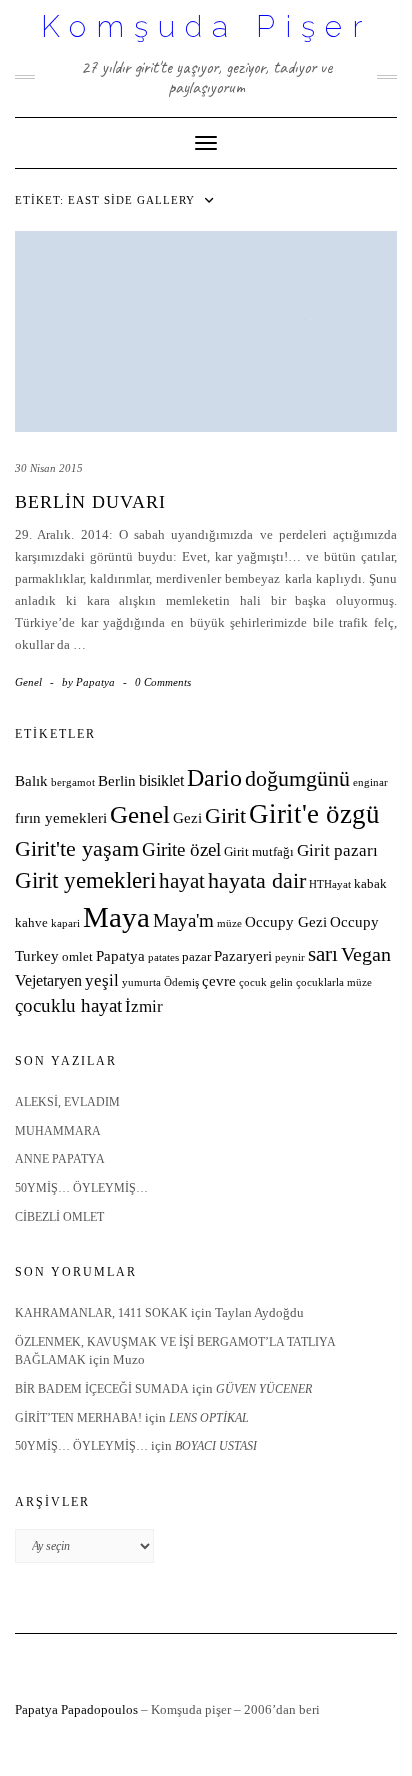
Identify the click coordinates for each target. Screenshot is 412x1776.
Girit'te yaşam (77, 849)
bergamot (73, 782)
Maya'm (183, 920)
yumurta (141, 982)
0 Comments (163, 682)
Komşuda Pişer (206, 26)
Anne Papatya (60, 1159)
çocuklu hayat (68, 1005)
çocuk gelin (266, 982)
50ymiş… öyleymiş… (81, 1188)
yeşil (102, 980)
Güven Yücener (264, 1389)
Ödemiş (181, 982)
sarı (323, 953)
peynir (290, 957)
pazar (196, 957)
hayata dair (257, 881)
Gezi (187, 818)
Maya (116, 917)
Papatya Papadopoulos (76, 1709)
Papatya (120, 956)
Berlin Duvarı (90, 502)
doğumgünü (297, 779)
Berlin (117, 781)
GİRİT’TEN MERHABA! (78, 1418)
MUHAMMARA (58, 1131)
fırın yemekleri (61, 818)
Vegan (366, 954)
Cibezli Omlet (59, 1217)
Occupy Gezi (286, 922)
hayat (182, 880)
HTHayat (330, 884)
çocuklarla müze (334, 982)
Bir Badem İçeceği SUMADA (102, 1389)
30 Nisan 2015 (49, 468)
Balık (31, 781)
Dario (214, 778)
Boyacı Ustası (216, 1446)
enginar (370, 782)
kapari (65, 923)
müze (229, 923)
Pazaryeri (243, 956)
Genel (28, 682)
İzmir (144, 1006)
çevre (219, 981)
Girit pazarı (337, 850)
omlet (77, 957)
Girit (225, 816)
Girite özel (181, 849)
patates (163, 957)
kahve (31, 923)
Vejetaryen (48, 980)
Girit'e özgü (314, 814)
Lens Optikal (209, 1418)
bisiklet (161, 780)
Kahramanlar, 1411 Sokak (101, 1313)
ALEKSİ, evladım (67, 1102)
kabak (370, 884)
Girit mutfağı (259, 852)
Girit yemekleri (85, 880)
